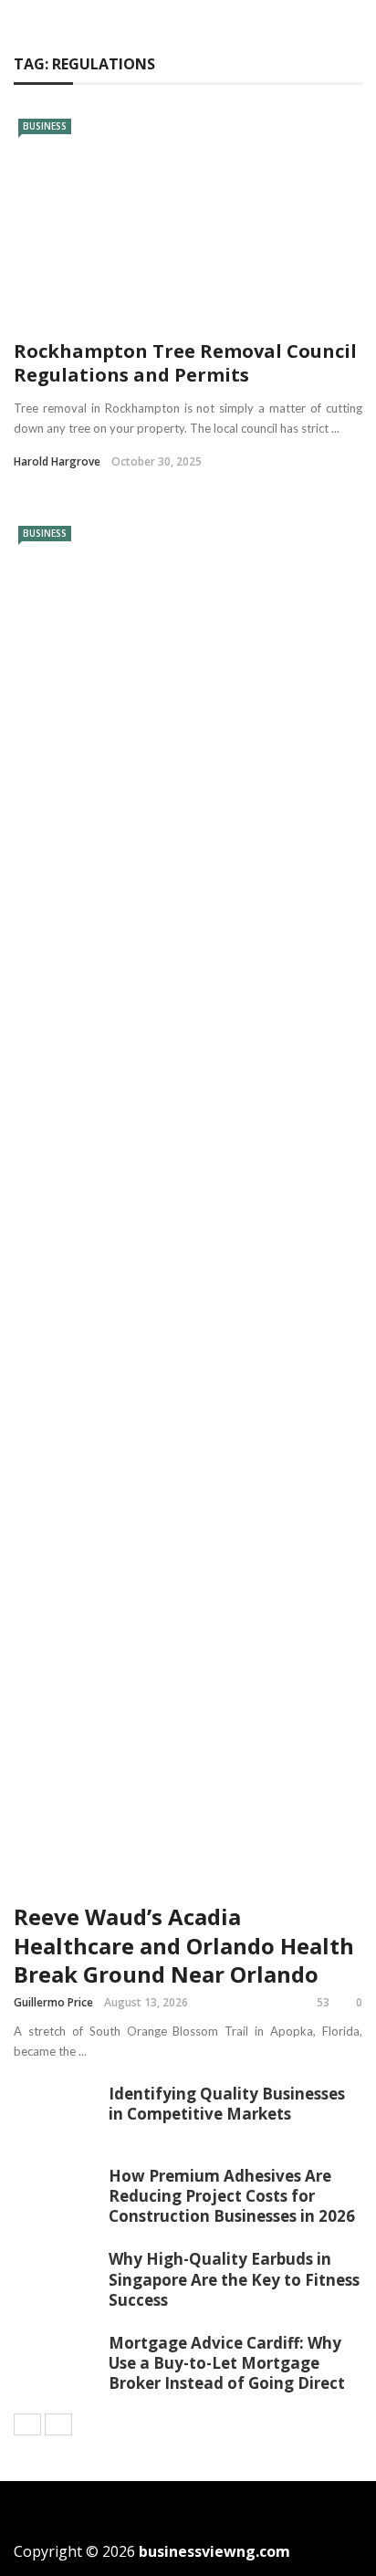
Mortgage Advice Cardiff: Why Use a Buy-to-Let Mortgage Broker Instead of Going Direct (227, 2363)
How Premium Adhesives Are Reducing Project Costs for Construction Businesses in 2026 (232, 2196)
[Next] (58, 2424)
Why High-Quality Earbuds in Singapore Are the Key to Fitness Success (234, 2279)
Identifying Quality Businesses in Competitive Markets (227, 2104)
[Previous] (27, 2424)
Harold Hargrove (57, 461)
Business (45, 126)
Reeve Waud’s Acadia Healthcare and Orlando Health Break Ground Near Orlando (184, 1945)
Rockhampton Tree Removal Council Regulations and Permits (185, 363)
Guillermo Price (53, 2002)
